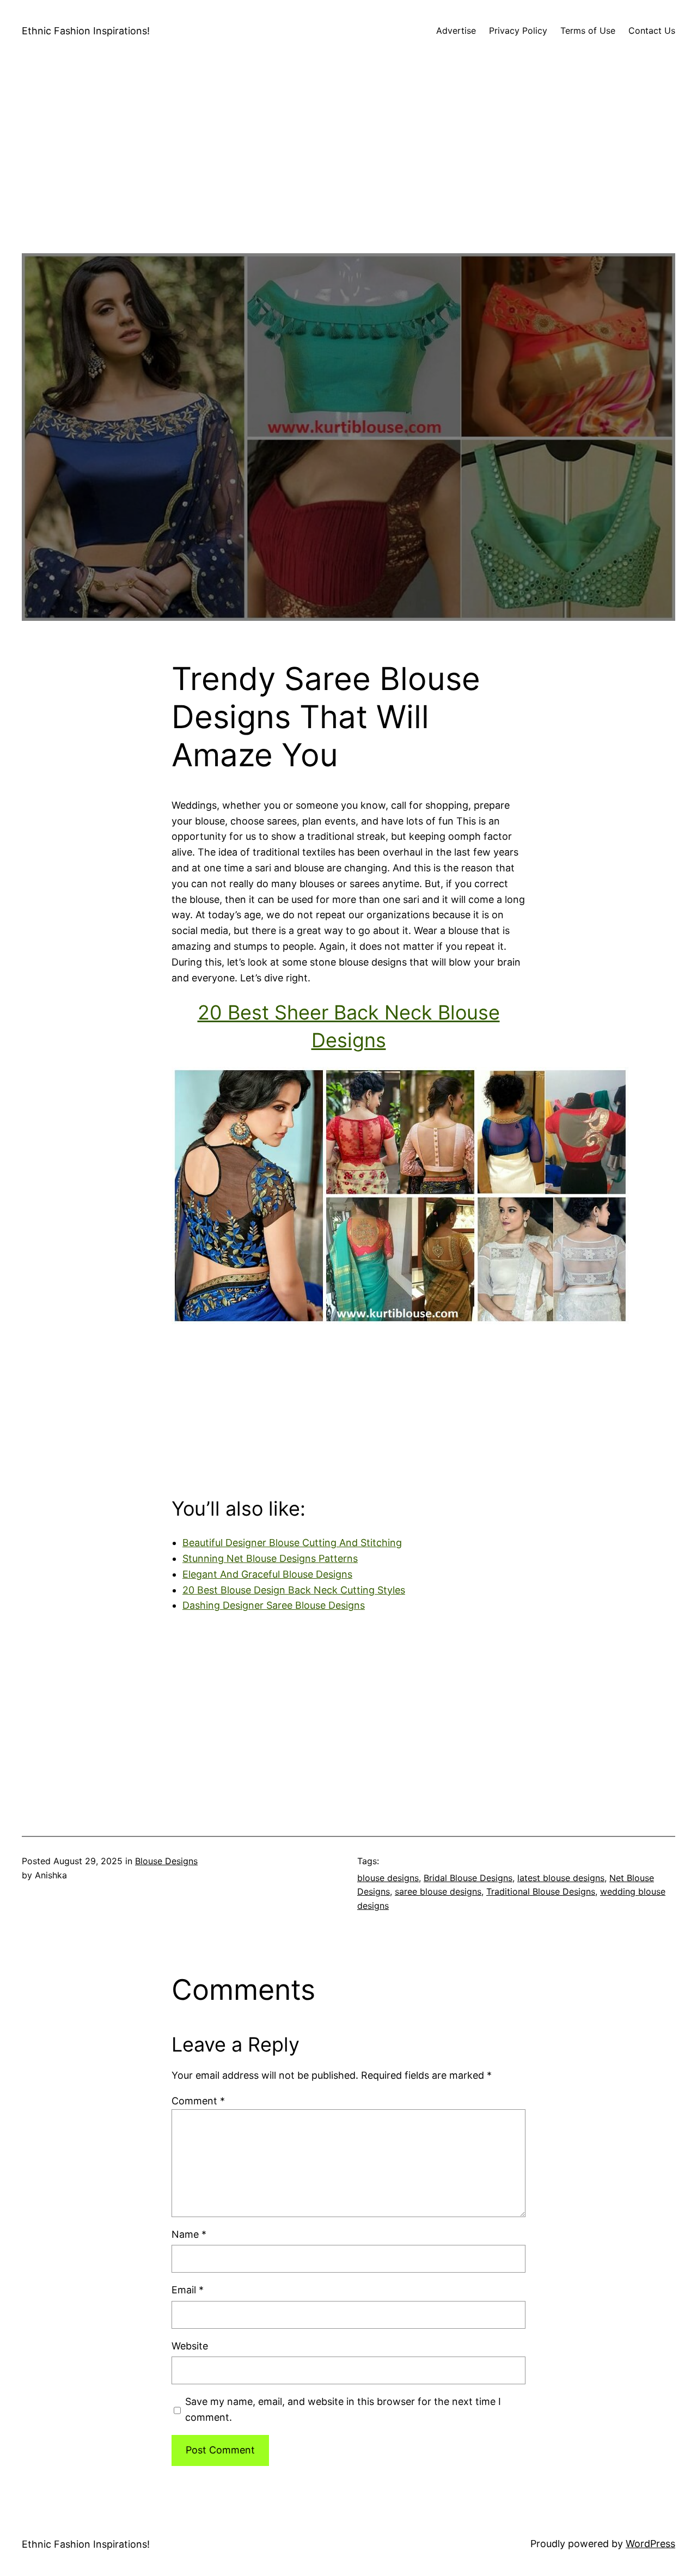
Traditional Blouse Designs (541, 1891)
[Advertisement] (348, 177)
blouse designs (388, 1878)
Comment (198, 2101)
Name (189, 2234)
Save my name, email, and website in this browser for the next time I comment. (343, 2409)
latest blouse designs (561, 1878)
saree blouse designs (438, 1891)
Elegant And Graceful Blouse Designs (267, 1574)
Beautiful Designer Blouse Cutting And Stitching (292, 1543)
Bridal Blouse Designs (468, 1878)
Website (190, 2346)
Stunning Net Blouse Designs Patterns (270, 1558)
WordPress (650, 2544)
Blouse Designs (166, 1861)
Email (188, 2290)
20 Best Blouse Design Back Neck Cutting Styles (294, 1590)
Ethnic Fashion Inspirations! (86, 31)
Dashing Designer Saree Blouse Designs (274, 1605)
